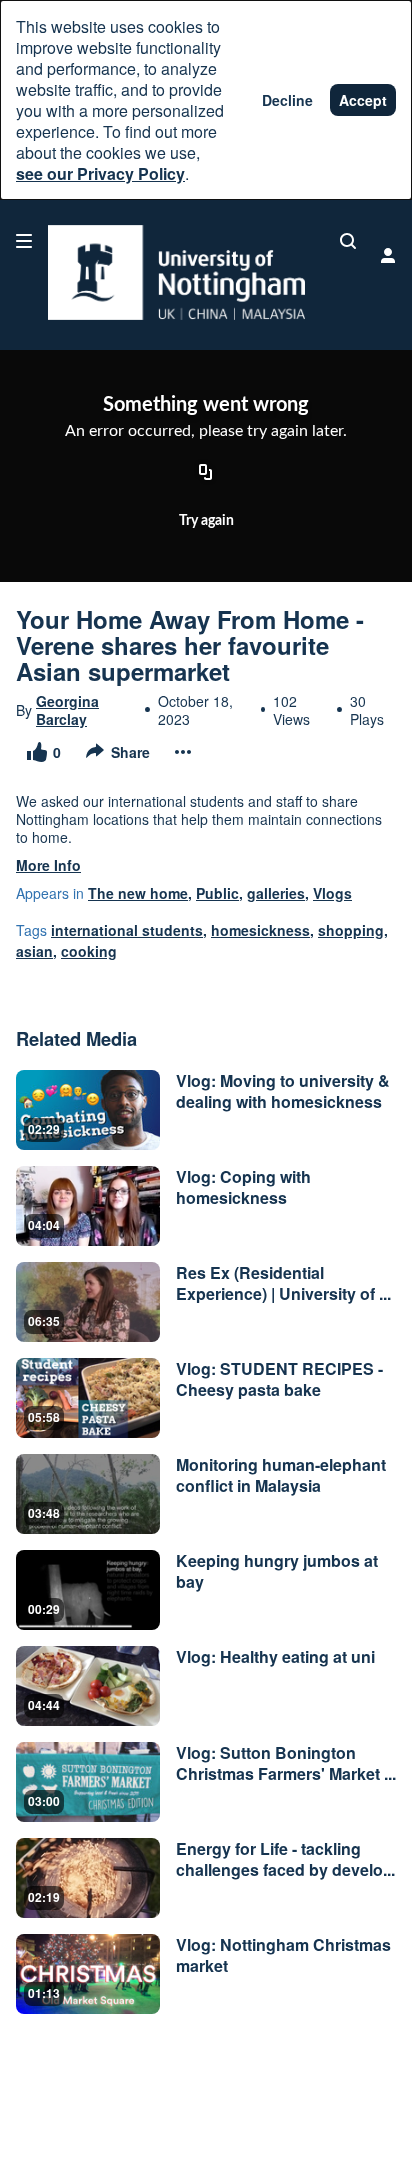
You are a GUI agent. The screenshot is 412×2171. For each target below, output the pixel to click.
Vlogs (332, 893)
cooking (89, 951)
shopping (351, 930)
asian (34, 951)
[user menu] (388, 255)
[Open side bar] (24, 241)
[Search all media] (348, 241)
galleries (276, 893)
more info (48, 865)
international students (127, 930)
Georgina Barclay (67, 710)
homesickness (260, 930)
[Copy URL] (206, 474)
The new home (138, 893)
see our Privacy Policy (100, 173)
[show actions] (183, 752)
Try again (206, 521)
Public (217, 893)
